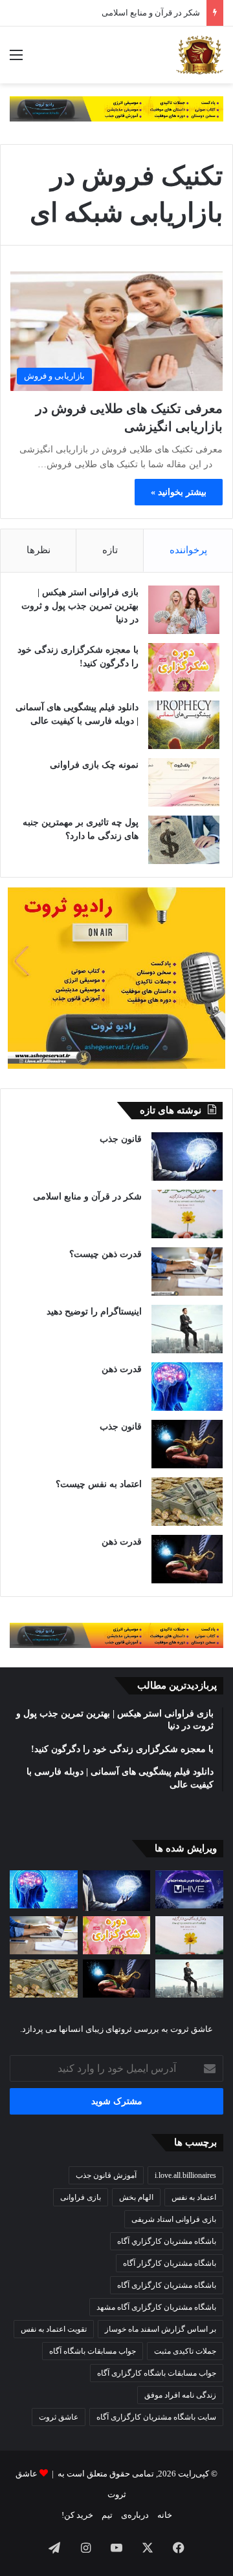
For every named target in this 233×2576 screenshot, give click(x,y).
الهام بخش (136, 2197)
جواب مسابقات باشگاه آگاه (93, 2351)
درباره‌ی (135, 2515)
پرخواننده (188, 550)
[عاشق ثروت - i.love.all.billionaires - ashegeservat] (200, 55)
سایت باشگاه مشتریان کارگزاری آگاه (156, 2417)
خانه (165, 2515)
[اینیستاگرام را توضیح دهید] (187, 1329)
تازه (110, 550)
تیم (107, 2515)
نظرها (39, 550)
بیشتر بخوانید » (179, 492)
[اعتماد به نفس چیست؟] (187, 1502)
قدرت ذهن (122, 1369)
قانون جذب (121, 1139)
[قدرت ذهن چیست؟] (187, 1272)
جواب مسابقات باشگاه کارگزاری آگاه (157, 2373)
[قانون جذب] (187, 1156)
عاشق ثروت (59, 2417)
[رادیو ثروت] (116, 108)
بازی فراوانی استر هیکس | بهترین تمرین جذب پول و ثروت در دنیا (80, 606)
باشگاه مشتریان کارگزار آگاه (170, 2263)
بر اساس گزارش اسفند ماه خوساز (161, 2329)
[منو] (16, 60)
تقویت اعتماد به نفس (54, 2329)
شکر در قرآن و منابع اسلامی (87, 1197)
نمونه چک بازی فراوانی (94, 765)
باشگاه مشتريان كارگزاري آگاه (167, 2241)
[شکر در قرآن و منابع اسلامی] (187, 1214)
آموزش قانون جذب (106, 2175)
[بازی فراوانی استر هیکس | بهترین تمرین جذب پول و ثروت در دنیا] (184, 610)
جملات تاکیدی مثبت (185, 2351)
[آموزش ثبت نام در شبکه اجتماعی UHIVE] (189, 1889)
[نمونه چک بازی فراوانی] (184, 782)
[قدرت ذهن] (187, 1387)
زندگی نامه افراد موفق (180, 2395)
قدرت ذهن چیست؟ (105, 1254)
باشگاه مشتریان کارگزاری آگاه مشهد (156, 2307)
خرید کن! (77, 2515)
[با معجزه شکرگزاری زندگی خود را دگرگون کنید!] (184, 667)
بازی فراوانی (81, 2197)
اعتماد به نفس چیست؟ (99, 1484)
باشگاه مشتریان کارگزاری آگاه (167, 2285)
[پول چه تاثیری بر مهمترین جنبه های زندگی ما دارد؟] (184, 840)
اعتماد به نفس (194, 2197)
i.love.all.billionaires (185, 2175)
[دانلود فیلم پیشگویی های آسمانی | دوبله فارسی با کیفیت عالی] (184, 725)
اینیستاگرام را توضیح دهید (94, 1312)
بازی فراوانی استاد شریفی (174, 2219)
